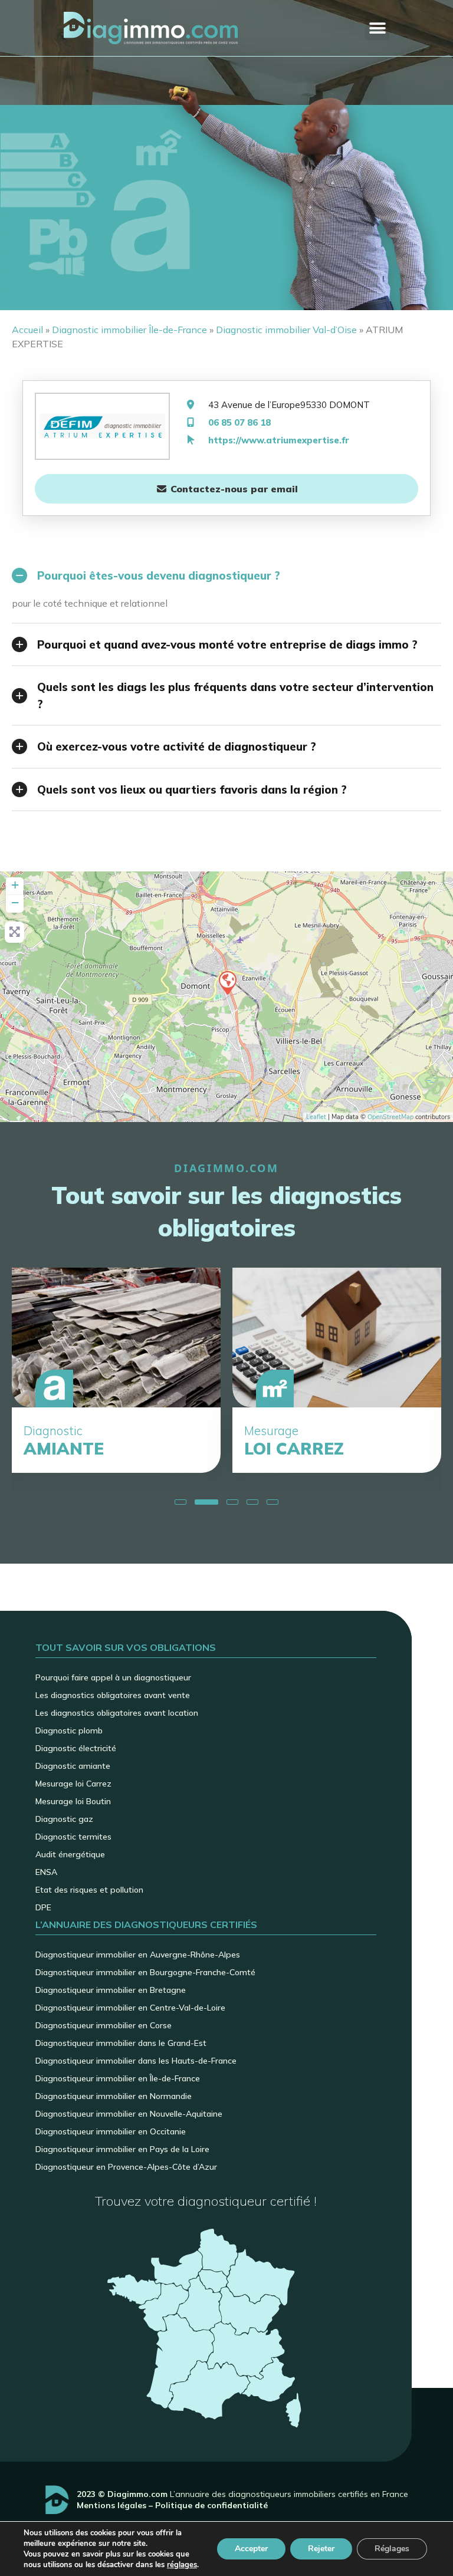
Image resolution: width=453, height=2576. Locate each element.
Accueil (27, 330)
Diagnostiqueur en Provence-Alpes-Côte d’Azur (126, 2167)
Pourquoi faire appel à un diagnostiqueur (113, 1677)
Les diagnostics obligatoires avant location (117, 1713)
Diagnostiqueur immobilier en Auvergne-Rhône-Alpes (138, 1955)
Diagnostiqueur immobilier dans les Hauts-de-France (136, 2061)
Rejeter (321, 2549)
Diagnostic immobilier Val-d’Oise (286, 330)
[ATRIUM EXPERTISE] (227, 982)
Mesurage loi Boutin (73, 1801)
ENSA (46, 1872)
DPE (43, 1907)
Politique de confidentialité (211, 2505)
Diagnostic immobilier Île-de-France (129, 330)
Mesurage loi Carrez (73, 1784)
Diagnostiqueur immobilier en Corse (104, 2025)
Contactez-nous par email (233, 489)
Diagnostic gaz (64, 1819)
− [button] (15, 902)
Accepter (251, 2549)
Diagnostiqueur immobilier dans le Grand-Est (121, 2043)
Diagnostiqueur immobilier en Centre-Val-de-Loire (130, 2008)
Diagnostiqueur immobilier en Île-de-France (118, 2078)
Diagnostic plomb (69, 1731)
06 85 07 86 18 (239, 422)
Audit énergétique (70, 1854)
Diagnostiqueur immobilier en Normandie (114, 2096)
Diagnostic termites (73, 1837)
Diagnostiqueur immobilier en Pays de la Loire (122, 2149)
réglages (182, 2565)
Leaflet (316, 1117)
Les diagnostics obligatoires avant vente (113, 1695)
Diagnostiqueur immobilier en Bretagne (111, 1990)
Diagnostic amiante (73, 1766)
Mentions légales (111, 2505)
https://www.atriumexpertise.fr (279, 440)
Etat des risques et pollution (89, 1890)
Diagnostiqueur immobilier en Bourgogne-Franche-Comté (145, 1972)
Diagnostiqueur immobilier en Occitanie (111, 2131)
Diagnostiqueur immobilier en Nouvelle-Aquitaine (129, 2114)
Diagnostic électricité (76, 1748)
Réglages (392, 2549)
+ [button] (15, 885)
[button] (377, 28)
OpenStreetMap (390, 1117)
